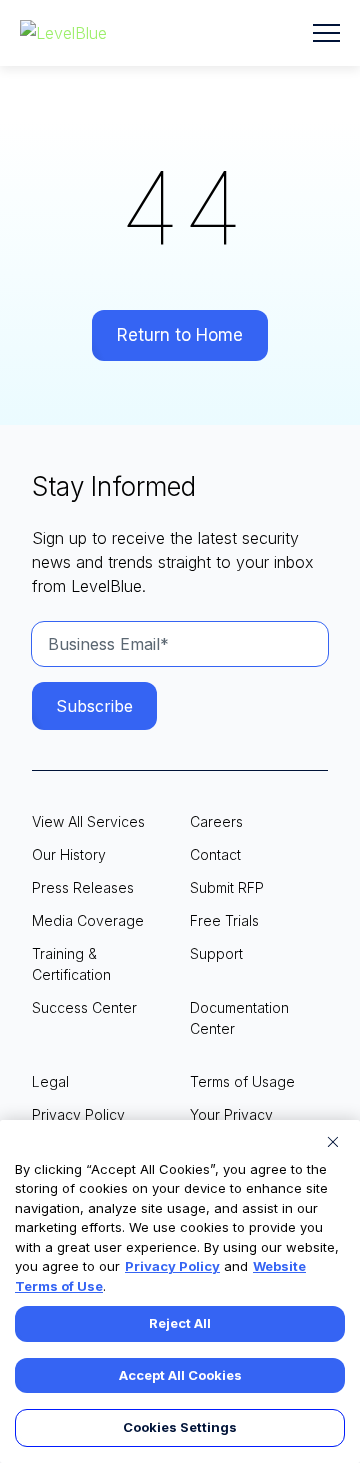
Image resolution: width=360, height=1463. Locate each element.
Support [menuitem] (216, 953)
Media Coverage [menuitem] (88, 920)
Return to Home (180, 335)
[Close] (333, 1142)
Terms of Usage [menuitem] (242, 1081)
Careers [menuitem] (216, 821)
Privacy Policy (172, 1266)
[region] (180, 1291)
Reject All (180, 1323)
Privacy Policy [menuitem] (78, 1114)
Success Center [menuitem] (84, 1007)
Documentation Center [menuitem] (239, 1018)
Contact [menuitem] (215, 854)
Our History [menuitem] (69, 854)
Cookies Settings (180, 1427)
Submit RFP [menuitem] (227, 887)
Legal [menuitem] (50, 1081)
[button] (326, 33)
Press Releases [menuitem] (83, 887)
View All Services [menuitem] (88, 821)
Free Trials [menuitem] (224, 920)
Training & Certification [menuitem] (71, 964)
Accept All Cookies (180, 1375)
